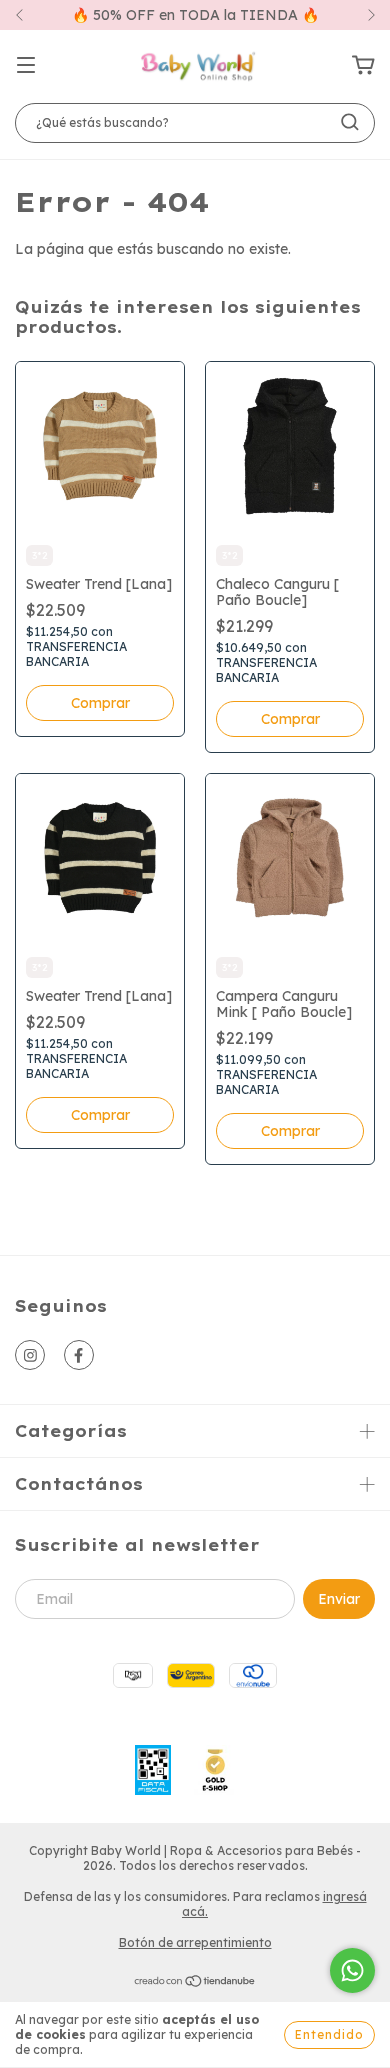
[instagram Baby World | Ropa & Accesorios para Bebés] (30, 1355)
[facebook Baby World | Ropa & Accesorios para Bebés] (79, 1355)
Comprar (100, 703)
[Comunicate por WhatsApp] (352, 1970)
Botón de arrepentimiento (195, 1942)
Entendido (329, 2034)
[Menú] (26, 66)
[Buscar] (350, 122)
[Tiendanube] (195, 1983)
